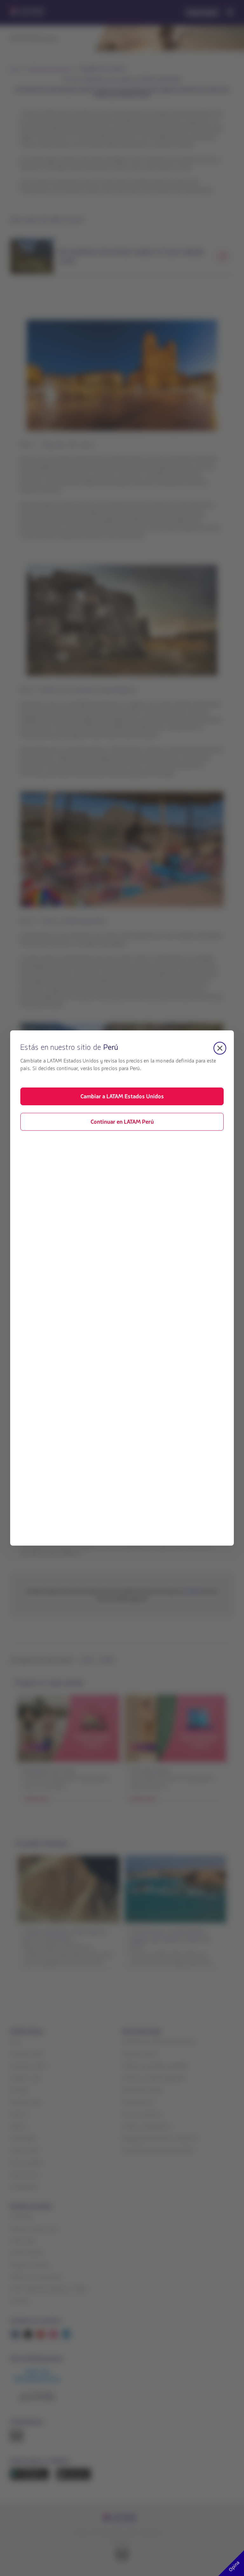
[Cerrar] (220, 1048)
